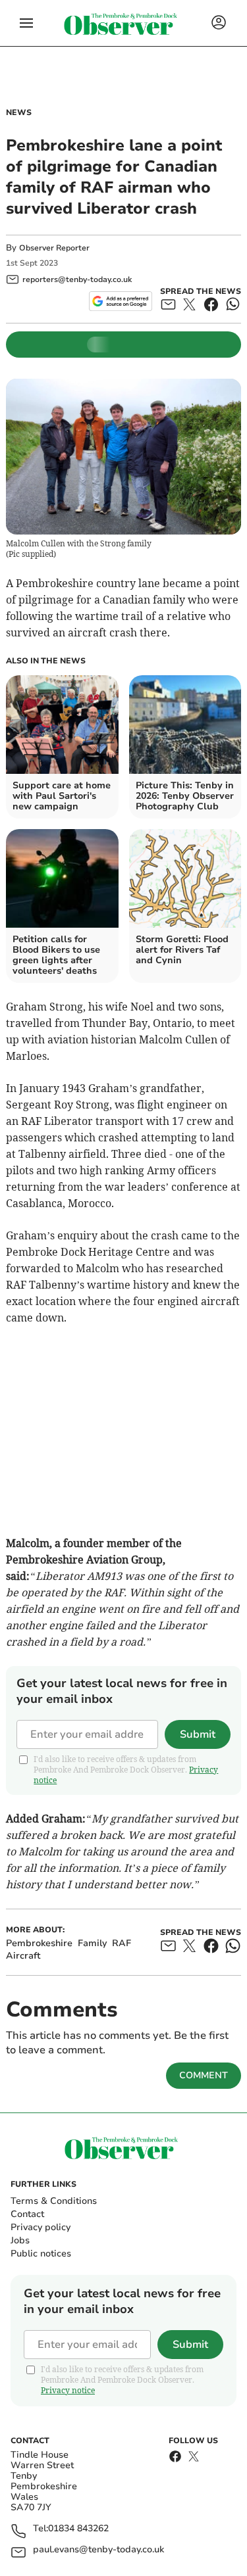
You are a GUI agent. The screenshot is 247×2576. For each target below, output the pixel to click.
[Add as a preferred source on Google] (120, 301)
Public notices (41, 2254)
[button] (26, 23)
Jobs (20, 2240)
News (19, 112)
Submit (198, 1734)
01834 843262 (78, 2529)
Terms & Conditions (54, 2201)
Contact (27, 2214)
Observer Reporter (54, 248)
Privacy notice (68, 2390)
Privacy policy (41, 2227)
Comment (204, 2075)
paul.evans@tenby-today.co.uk (98, 2550)
